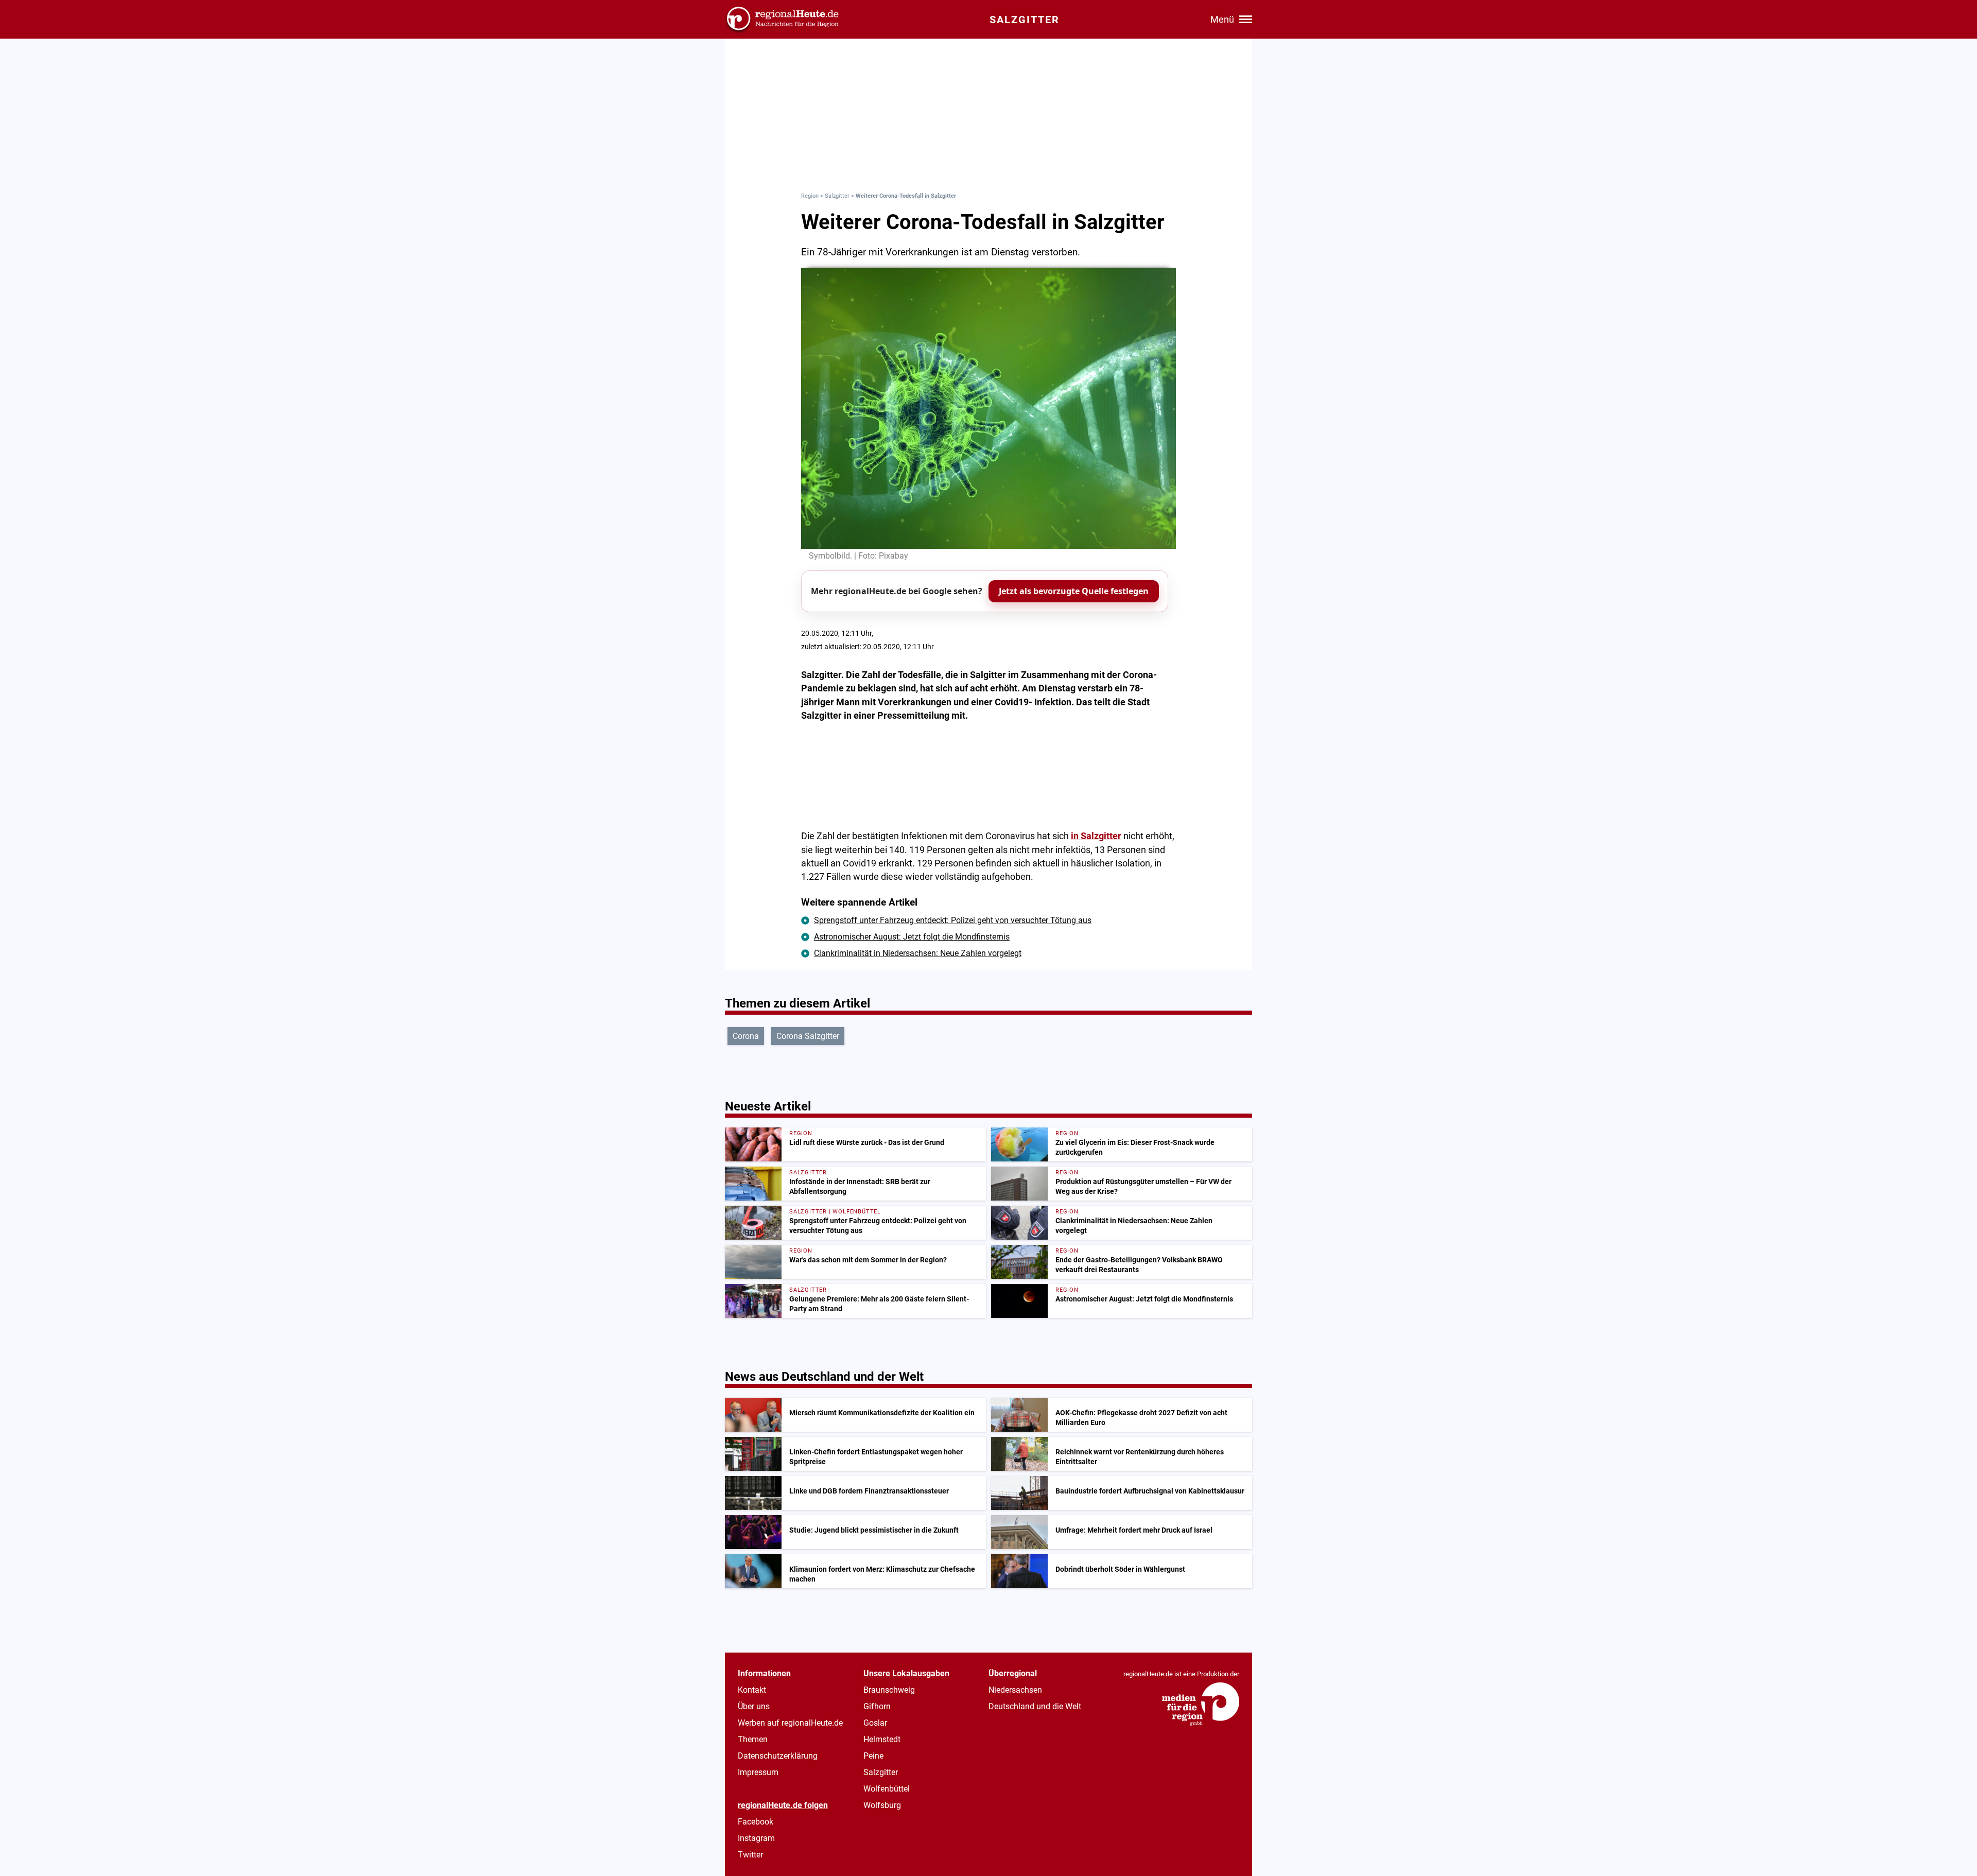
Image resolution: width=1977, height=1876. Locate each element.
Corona (746, 1036)
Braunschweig (889, 1690)
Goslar (875, 1723)
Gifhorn (877, 1706)
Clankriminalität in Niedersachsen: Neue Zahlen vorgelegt (918, 953)
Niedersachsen (1015, 1690)
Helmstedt (882, 1739)
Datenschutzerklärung (778, 1756)
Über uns (754, 1706)
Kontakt (752, 1690)
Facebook (756, 1822)
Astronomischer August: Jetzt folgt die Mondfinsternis (912, 937)
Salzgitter (837, 196)
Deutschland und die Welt (1035, 1706)
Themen (753, 1739)
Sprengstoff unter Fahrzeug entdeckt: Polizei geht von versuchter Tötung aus (953, 920)
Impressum (758, 1772)
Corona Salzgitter (808, 1036)
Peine (873, 1756)
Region (810, 196)
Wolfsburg (882, 1805)
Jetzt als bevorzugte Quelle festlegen (1074, 591)
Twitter (750, 1855)
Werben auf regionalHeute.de (790, 1723)
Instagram (756, 1838)
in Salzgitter (1096, 836)
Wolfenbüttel (887, 1789)
